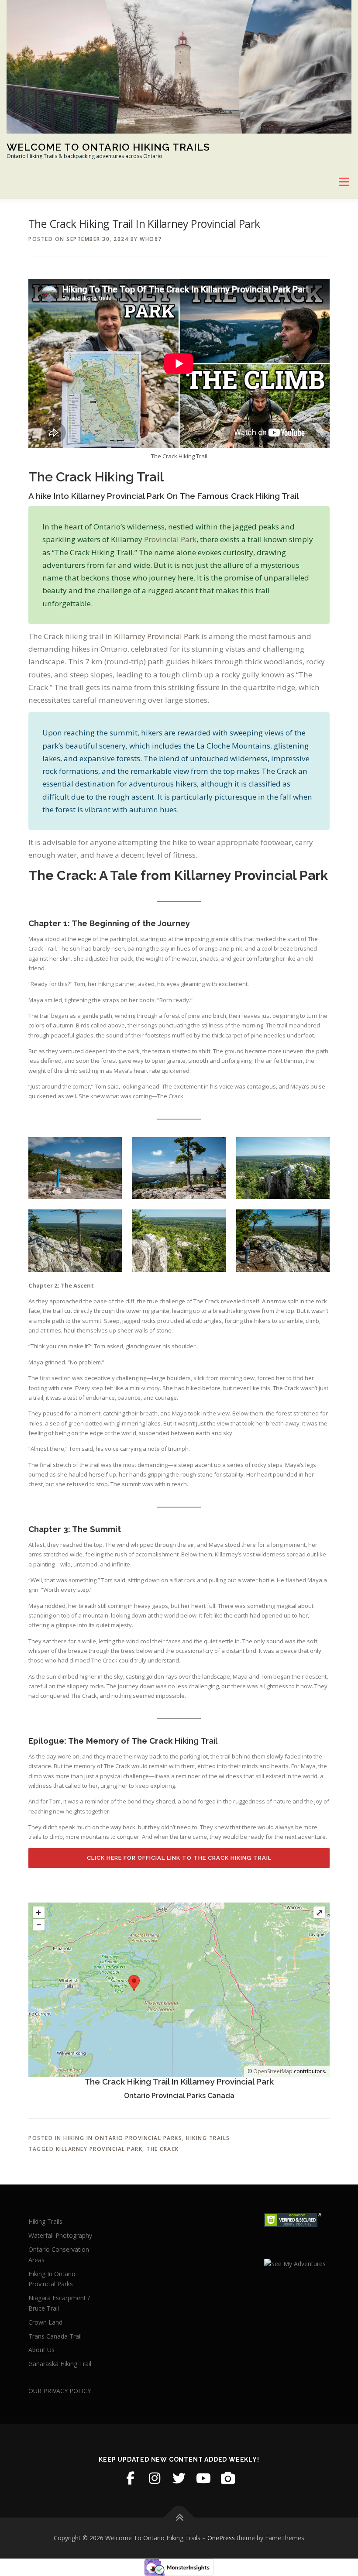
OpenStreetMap (273, 2071)
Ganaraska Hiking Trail (60, 2364)
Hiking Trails (208, 2138)
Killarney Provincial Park (157, 636)
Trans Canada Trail (55, 2336)
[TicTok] (228, 2478)
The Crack (163, 2149)
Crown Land (45, 2322)
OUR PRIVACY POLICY (60, 2391)
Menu (344, 182)
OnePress (221, 2538)
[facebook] (130, 2478)
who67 (151, 239)
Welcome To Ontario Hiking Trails (108, 146)
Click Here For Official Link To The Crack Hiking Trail (179, 1858)
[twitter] (179, 2478)
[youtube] (203, 2478)
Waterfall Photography (60, 2235)
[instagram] (155, 2478)
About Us (41, 2350)
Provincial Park (170, 539)
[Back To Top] (179, 2518)
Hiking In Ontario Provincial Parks (123, 2138)
